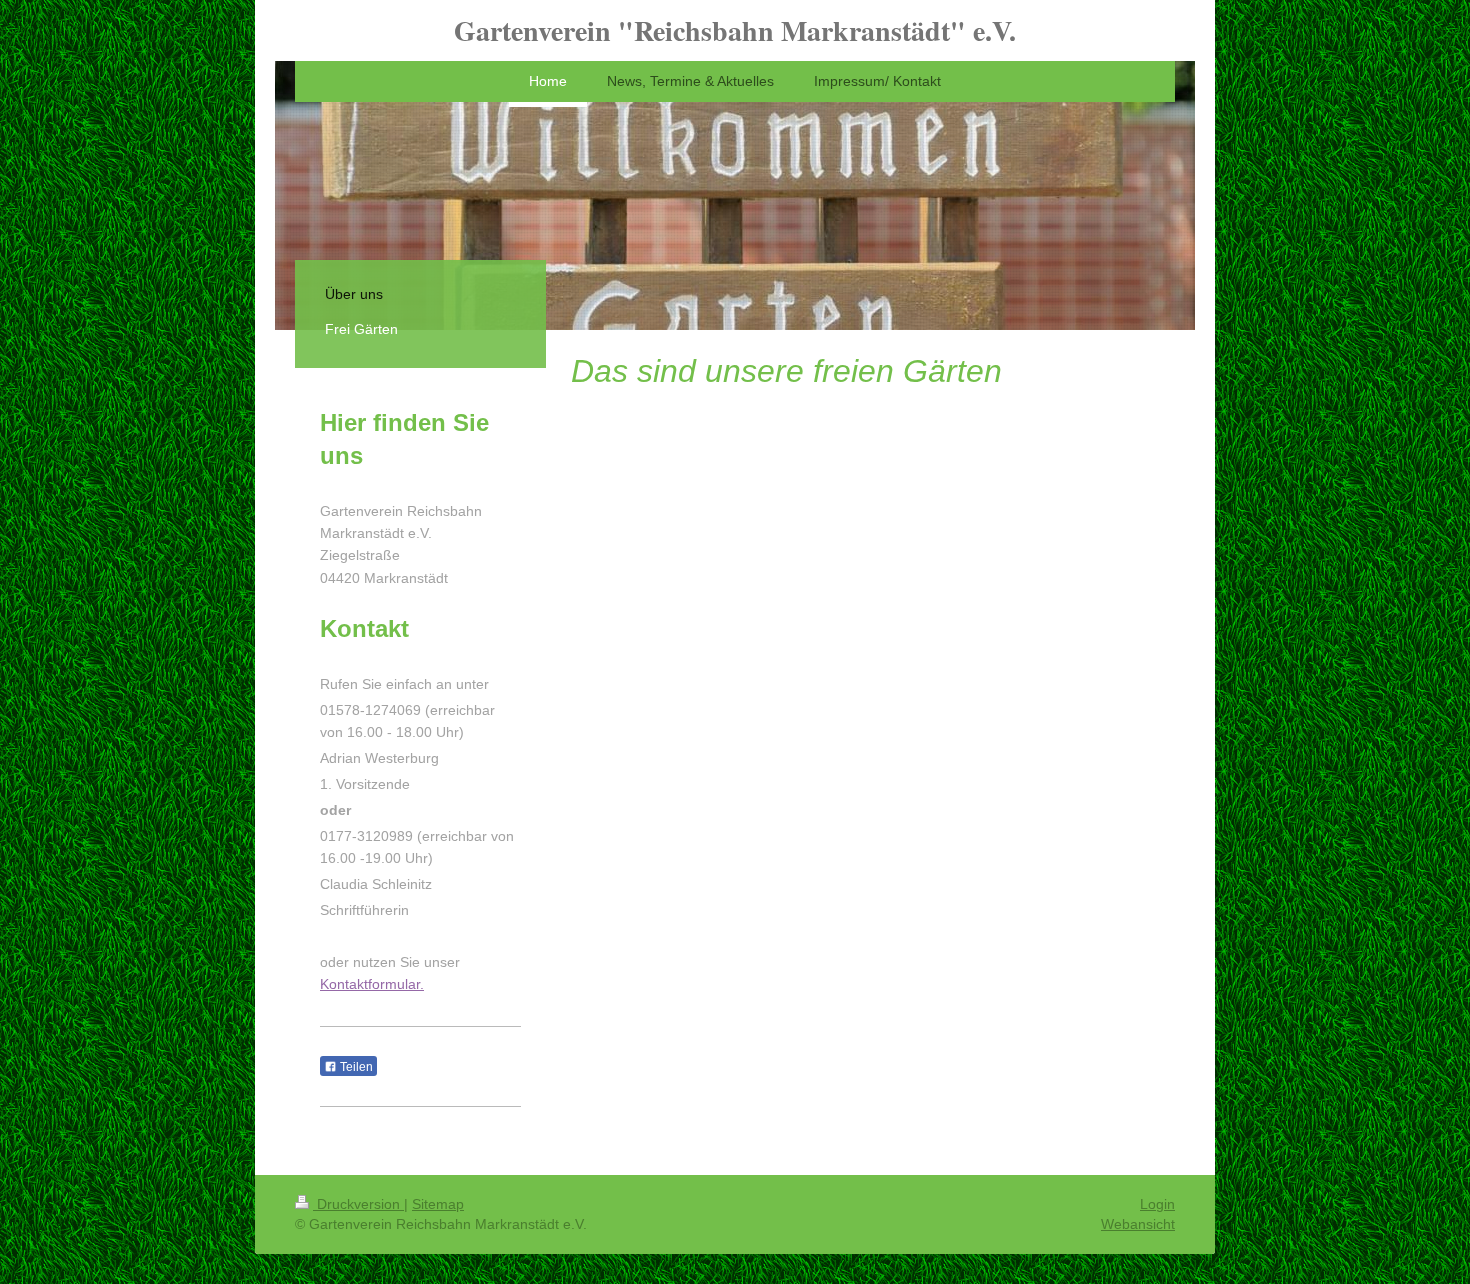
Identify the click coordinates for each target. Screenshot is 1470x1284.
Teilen (355, 1067)
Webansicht (1138, 1224)
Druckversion (358, 1204)
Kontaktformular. (372, 984)
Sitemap (438, 1204)
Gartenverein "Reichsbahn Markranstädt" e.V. (735, 30)
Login (1157, 1204)
